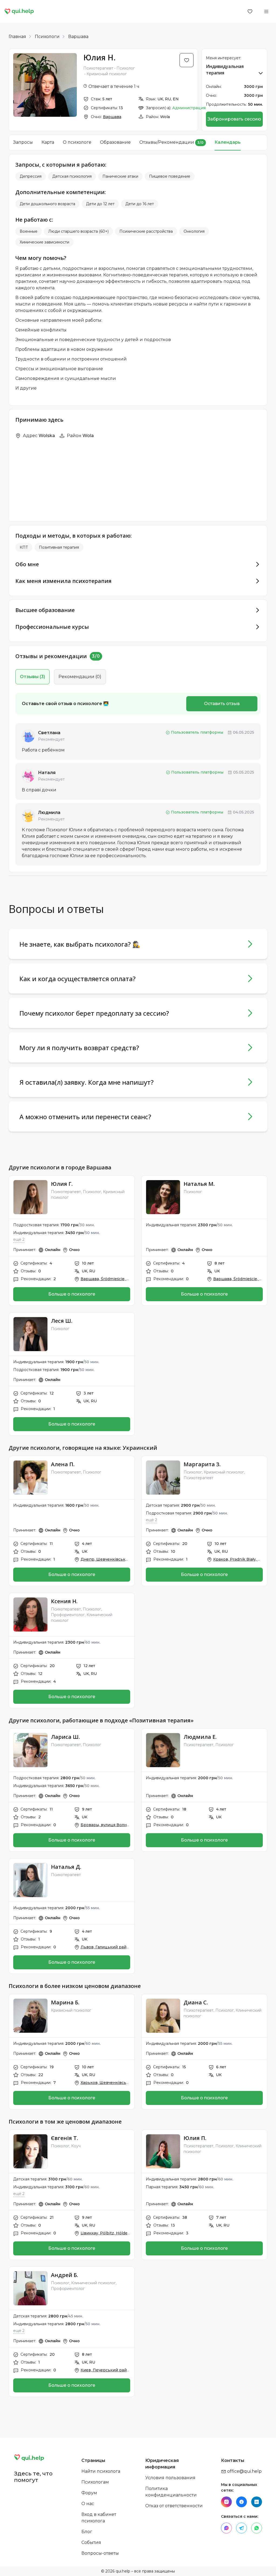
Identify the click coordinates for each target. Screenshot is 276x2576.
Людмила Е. (200, 1737)
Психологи (47, 37)
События (91, 2542)
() (32, 677)
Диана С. (196, 2002)
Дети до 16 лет (140, 204)
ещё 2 (19, 1239)
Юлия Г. (62, 1184)
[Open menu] (266, 11)
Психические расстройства (146, 231)
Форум (89, 2493)
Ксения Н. (64, 1601)
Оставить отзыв (222, 704)
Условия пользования (170, 2478)
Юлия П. (195, 2138)
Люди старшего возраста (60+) (78, 231)
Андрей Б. (65, 2275)
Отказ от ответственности (174, 2506)
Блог (87, 2532)
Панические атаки (120, 176)
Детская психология (72, 176)
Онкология (194, 231)
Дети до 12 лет (100, 204)
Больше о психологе (72, 1294)
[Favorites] (250, 11)
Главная (17, 37)
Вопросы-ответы (100, 2553)
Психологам (95, 2482)
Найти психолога (101, 2471)
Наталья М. (199, 1184)
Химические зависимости (44, 242)
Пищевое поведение (170, 176)
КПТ (24, 547)
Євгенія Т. (65, 2138)
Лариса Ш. (65, 1737)
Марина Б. (65, 2002)
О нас (88, 2504)
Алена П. (63, 1464)
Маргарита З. (202, 1464)
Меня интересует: (224, 58)
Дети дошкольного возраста (47, 204)
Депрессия (31, 176)
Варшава (78, 37)
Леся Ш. (62, 1321)
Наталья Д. (66, 1867)
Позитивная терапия (59, 547)
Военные (29, 231)
